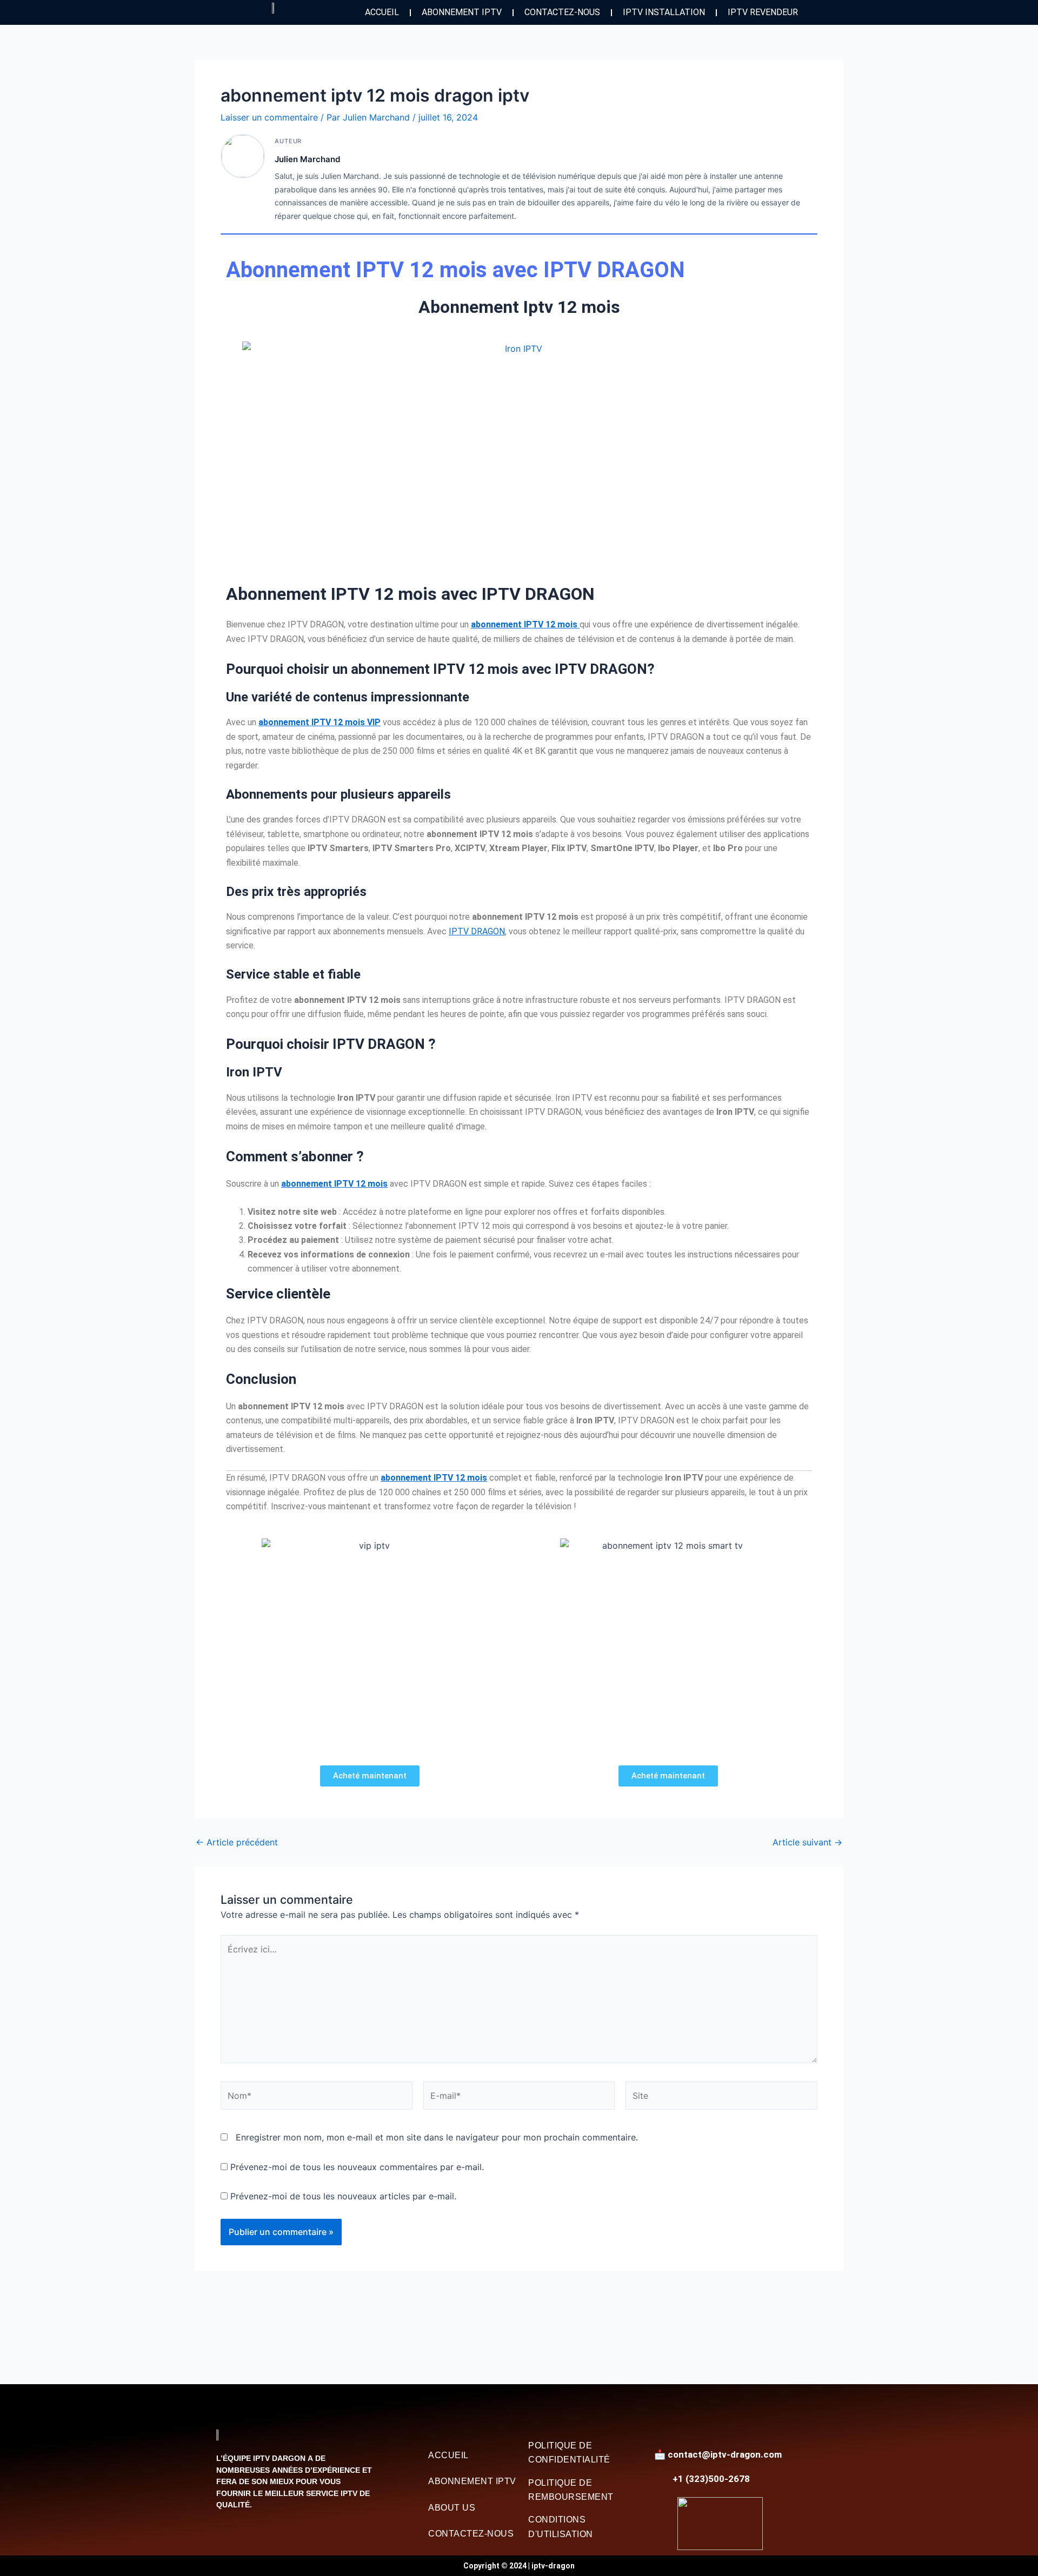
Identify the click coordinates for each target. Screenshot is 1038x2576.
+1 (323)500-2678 (711, 2479)
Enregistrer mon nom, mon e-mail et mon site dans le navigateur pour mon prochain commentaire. (437, 2137)
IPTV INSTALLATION (664, 12)
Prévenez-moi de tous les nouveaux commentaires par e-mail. (357, 2167)
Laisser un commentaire (269, 117)
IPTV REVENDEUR (763, 12)
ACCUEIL (382, 12)
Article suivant (807, 1842)
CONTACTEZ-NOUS (562, 12)
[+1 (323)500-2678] (661, 2479)
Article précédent (237, 1842)
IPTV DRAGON (477, 931)
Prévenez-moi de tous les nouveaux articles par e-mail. (343, 2196)
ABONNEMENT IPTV (462, 12)
